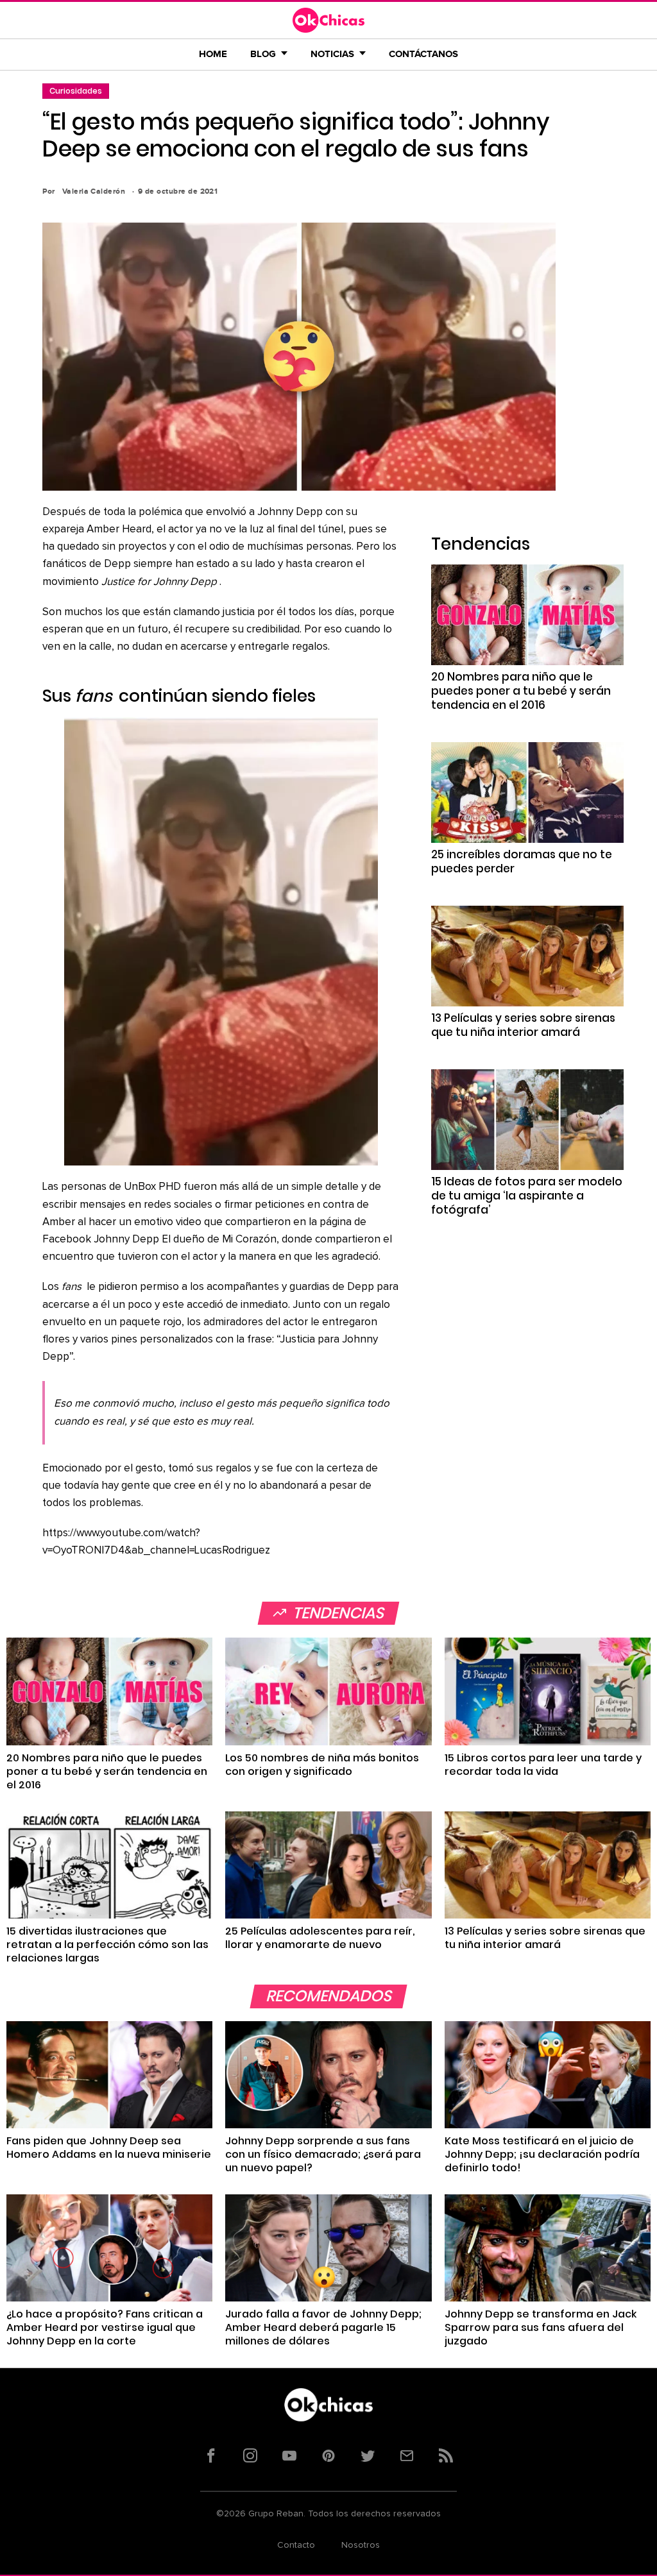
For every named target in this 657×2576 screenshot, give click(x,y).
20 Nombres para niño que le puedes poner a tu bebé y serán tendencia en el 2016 (521, 691)
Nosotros (361, 2545)
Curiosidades (76, 91)
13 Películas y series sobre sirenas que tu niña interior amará (523, 1025)
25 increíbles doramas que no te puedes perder (522, 861)
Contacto (296, 2545)
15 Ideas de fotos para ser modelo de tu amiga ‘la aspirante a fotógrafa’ (527, 1196)
